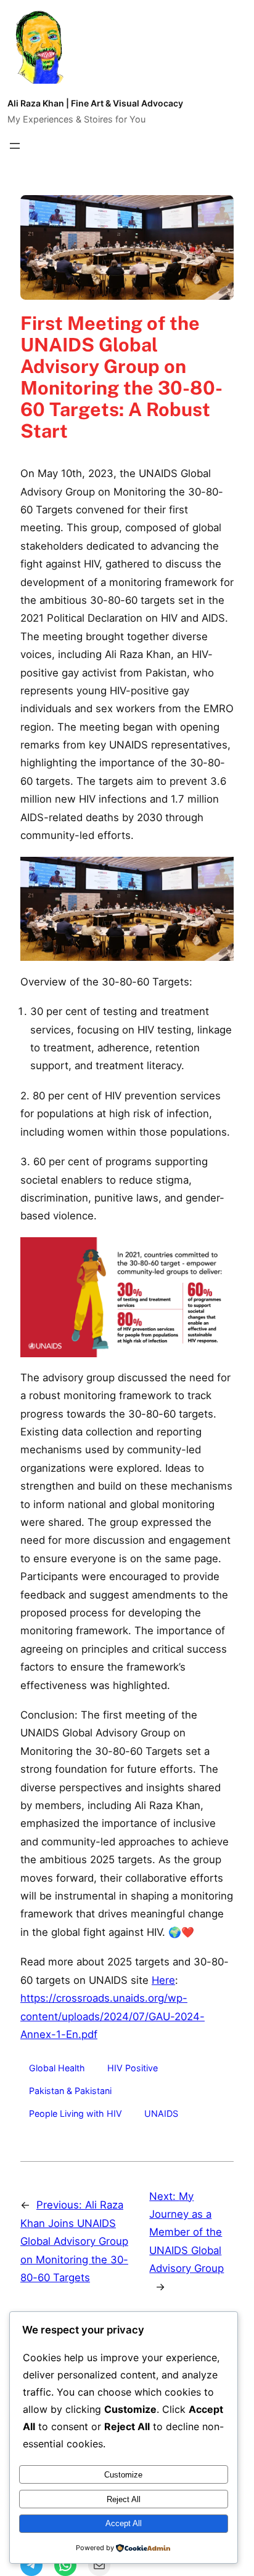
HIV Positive (133, 2068)
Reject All (124, 2499)
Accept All (124, 2523)
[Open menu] (15, 146)
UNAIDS (161, 2113)
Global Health (57, 2068)
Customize (123, 2475)
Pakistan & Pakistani (70, 2091)
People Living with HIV (76, 2113)
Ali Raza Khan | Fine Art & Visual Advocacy (95, 103)
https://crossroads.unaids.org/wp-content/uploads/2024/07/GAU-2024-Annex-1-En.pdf (113, 2016)
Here (163, 1980)
